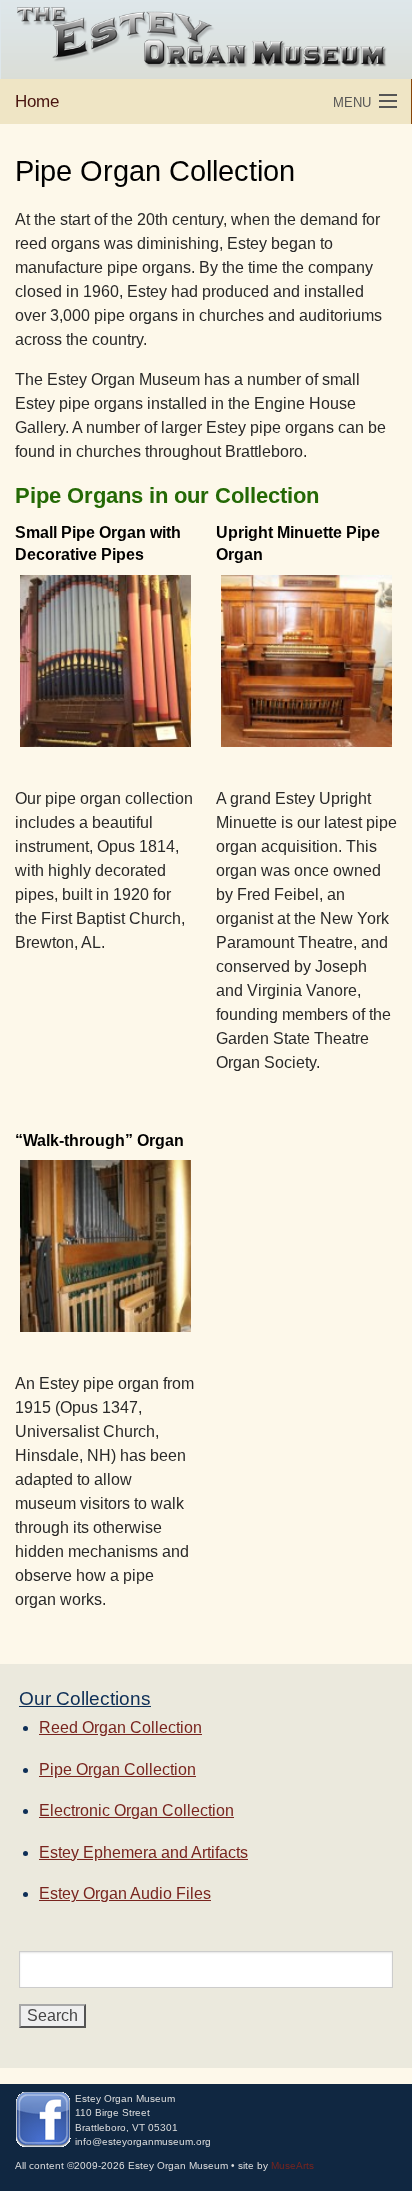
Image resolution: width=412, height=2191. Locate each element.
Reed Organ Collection (120, 1727)
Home (37, 101)
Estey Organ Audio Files (125, 1893)
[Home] (206, 39)
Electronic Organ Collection (136, 1810)
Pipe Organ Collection (117, 1769)
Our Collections (85, 1698)
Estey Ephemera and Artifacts (143, 1852)
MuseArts (292, 2165)
